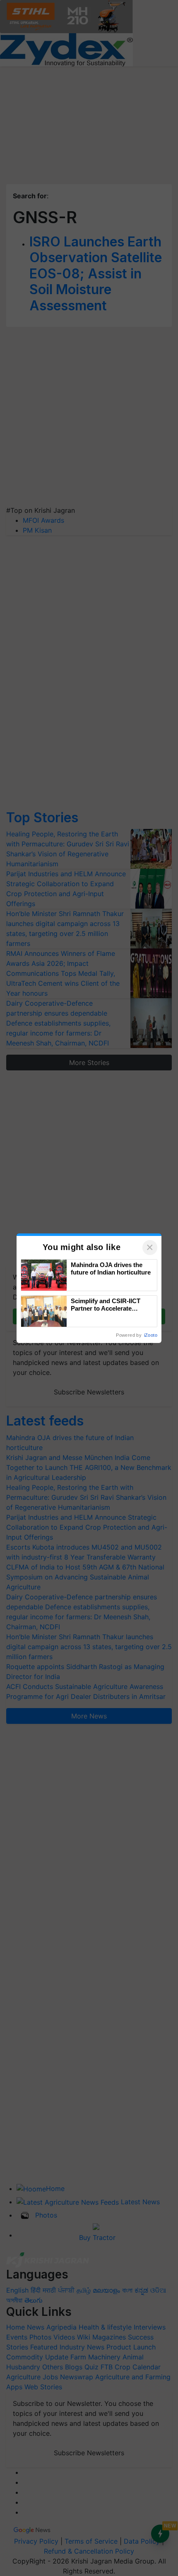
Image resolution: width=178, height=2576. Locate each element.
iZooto (151, 1335)
